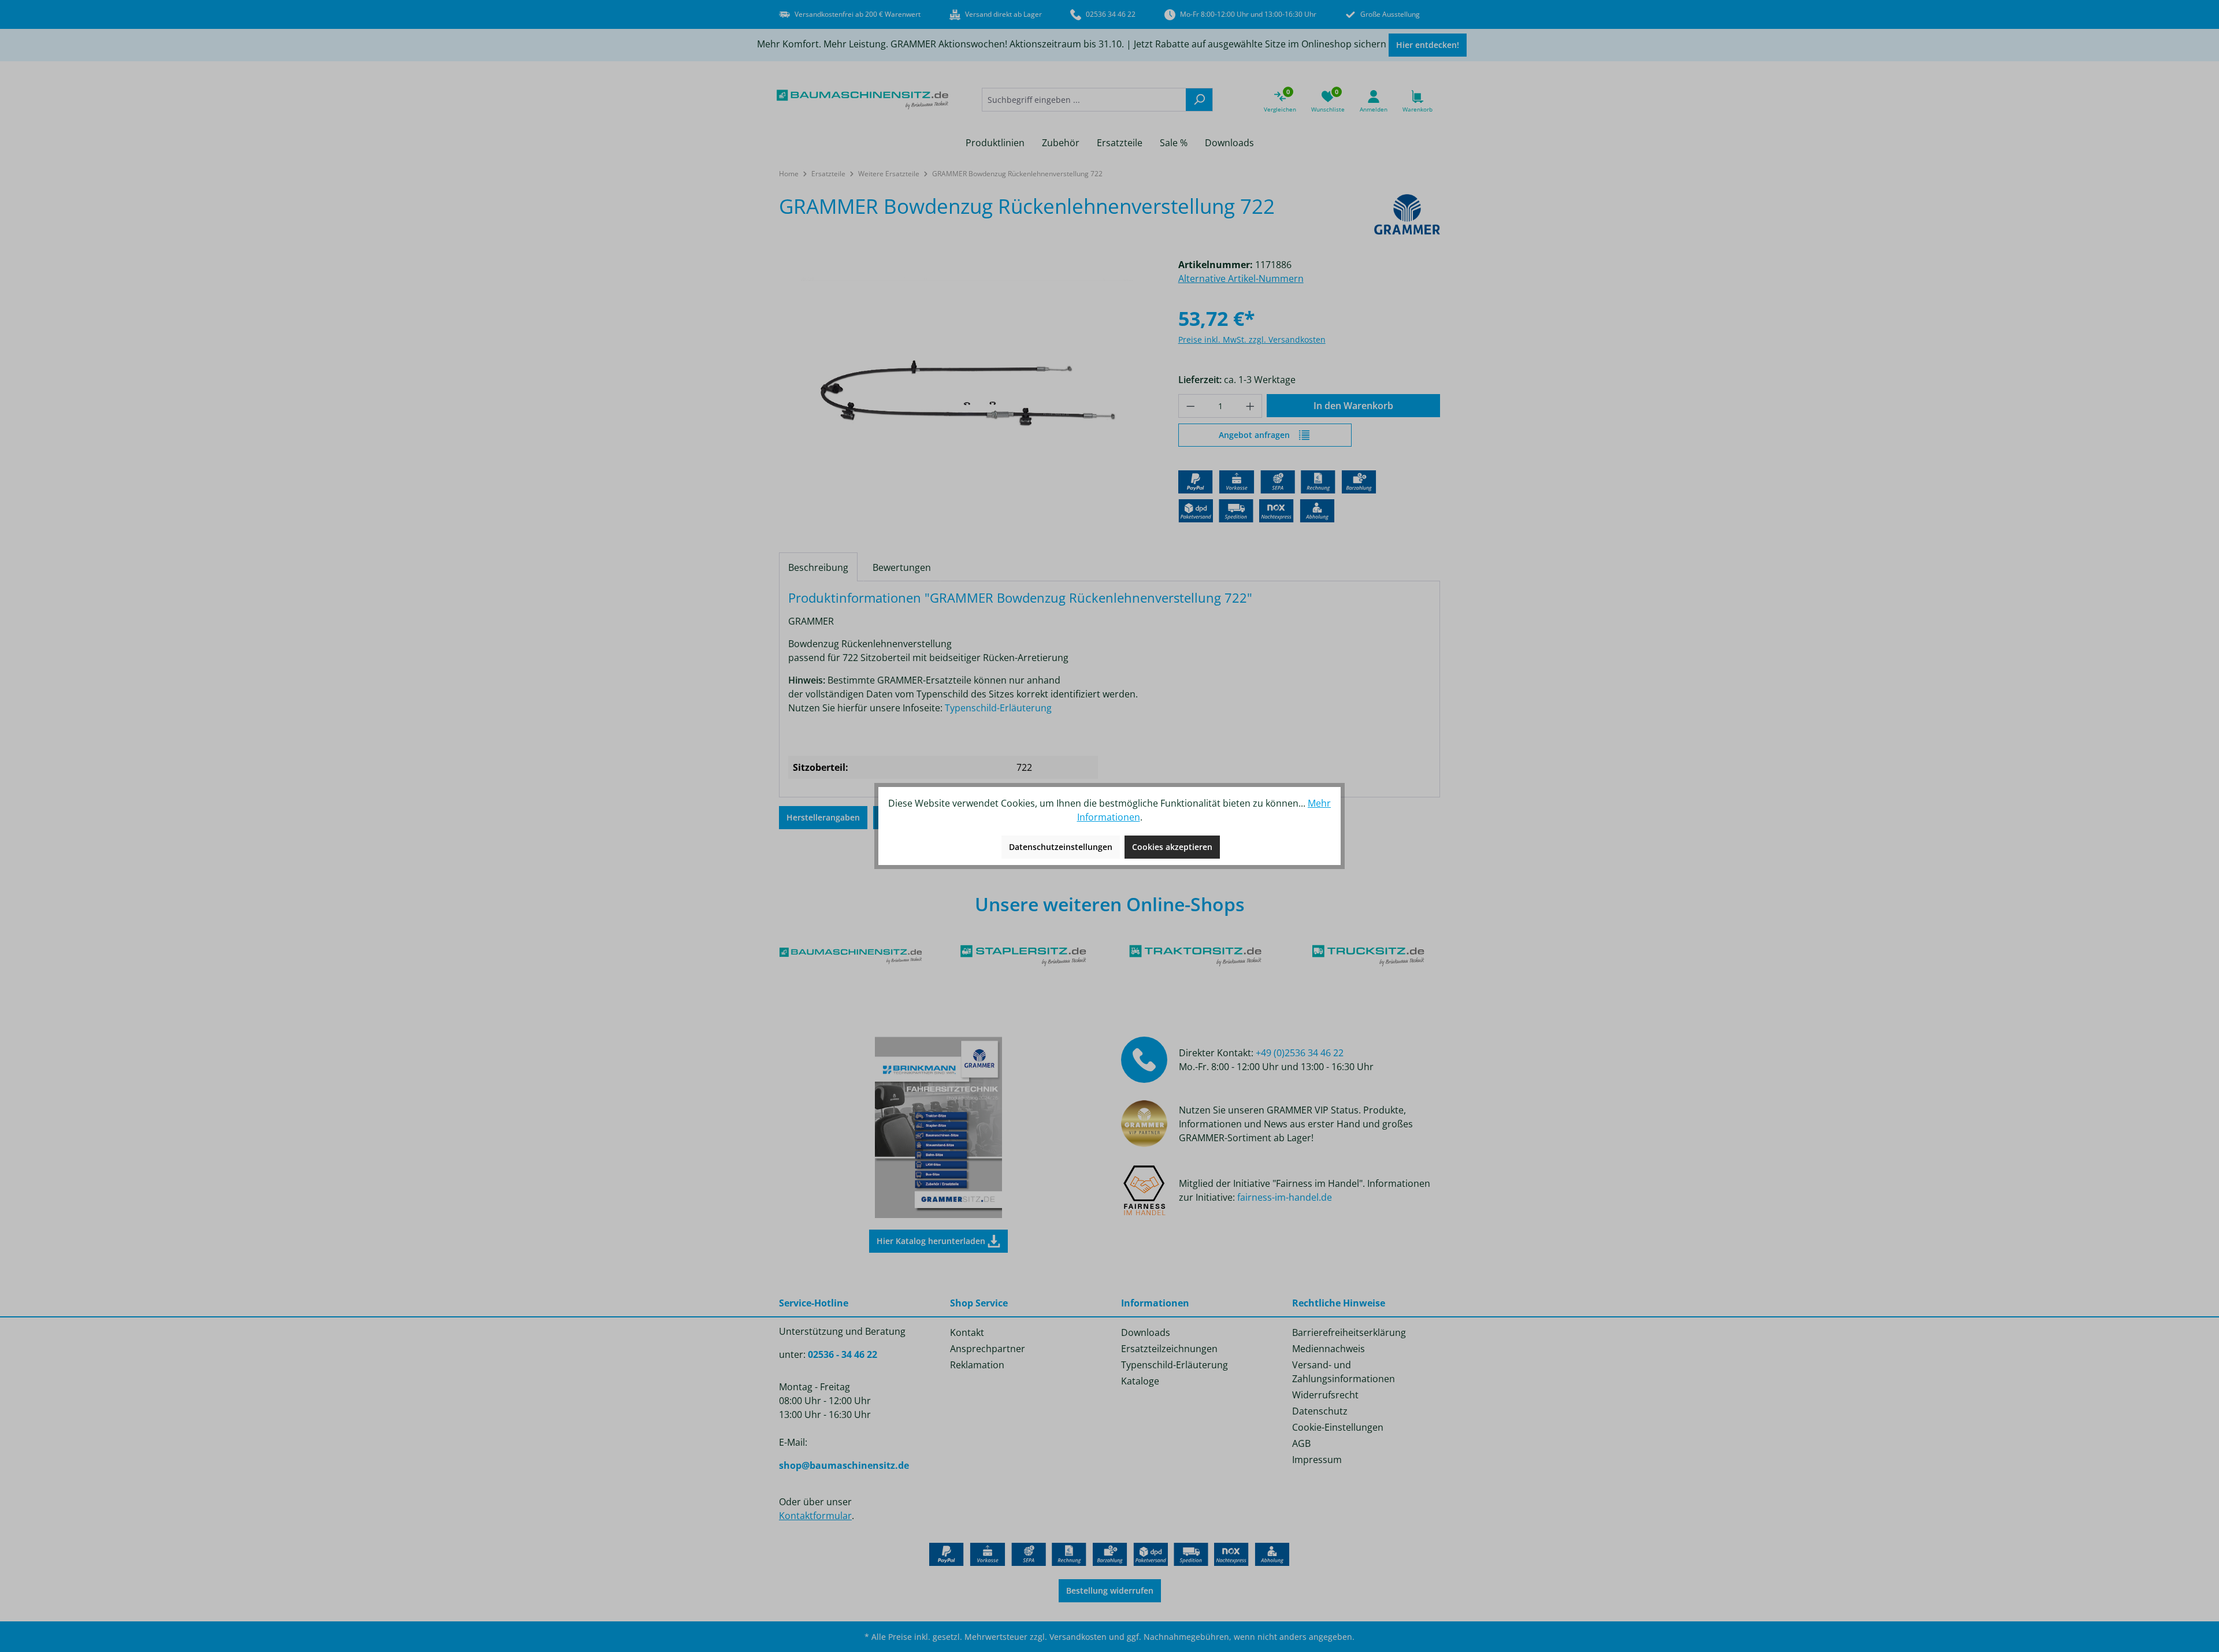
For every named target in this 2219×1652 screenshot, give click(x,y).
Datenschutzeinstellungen (1061, 847)
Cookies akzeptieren (1172, 847)
